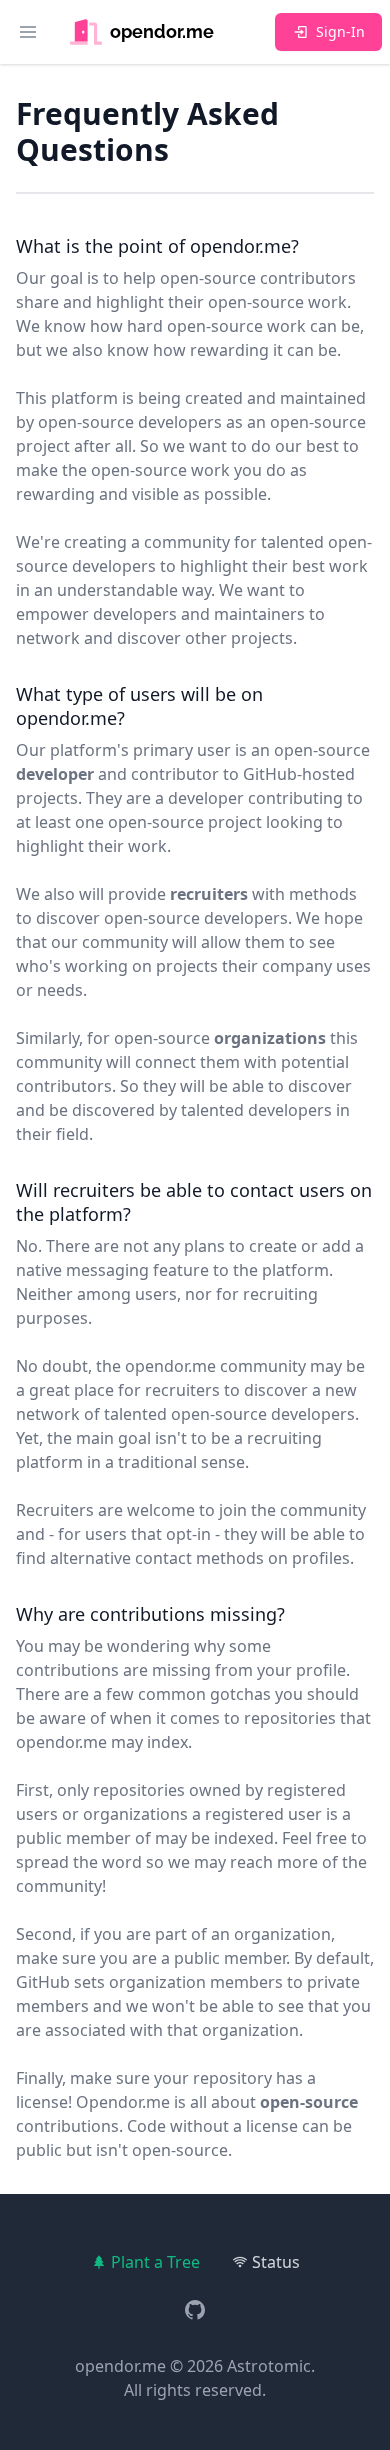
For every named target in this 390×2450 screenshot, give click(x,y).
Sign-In (340, 31)
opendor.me (120, 2366)
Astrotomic (269, 2366)
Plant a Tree (155, 2262)
